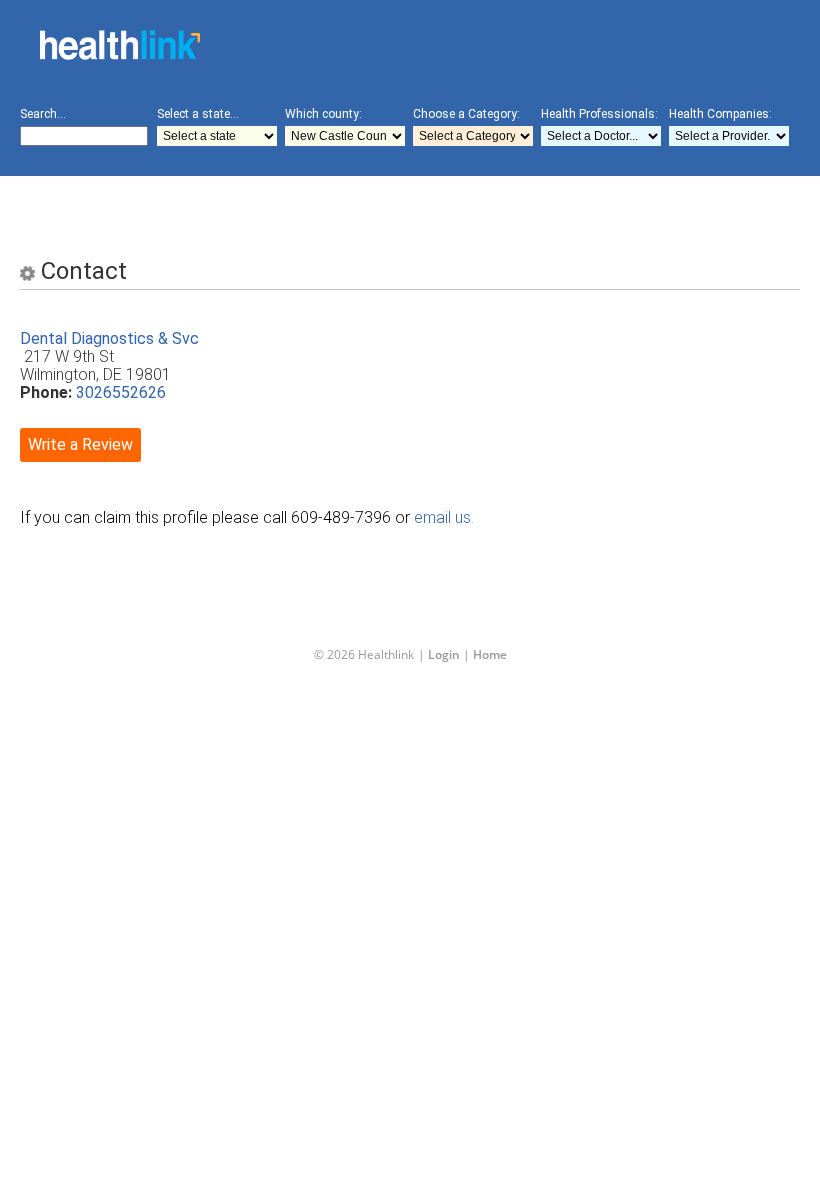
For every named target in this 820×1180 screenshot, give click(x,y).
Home (490, 654)
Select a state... (198, 114)
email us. (444, 517)
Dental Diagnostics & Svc (109, 338)
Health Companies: (720, 114)
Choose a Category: (466, 114)
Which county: (323, 114)
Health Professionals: (599, 114)
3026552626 (121, 392)
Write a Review (80, 444)
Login (444, 654)
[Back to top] (394, 1124)
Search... (43, 114)
